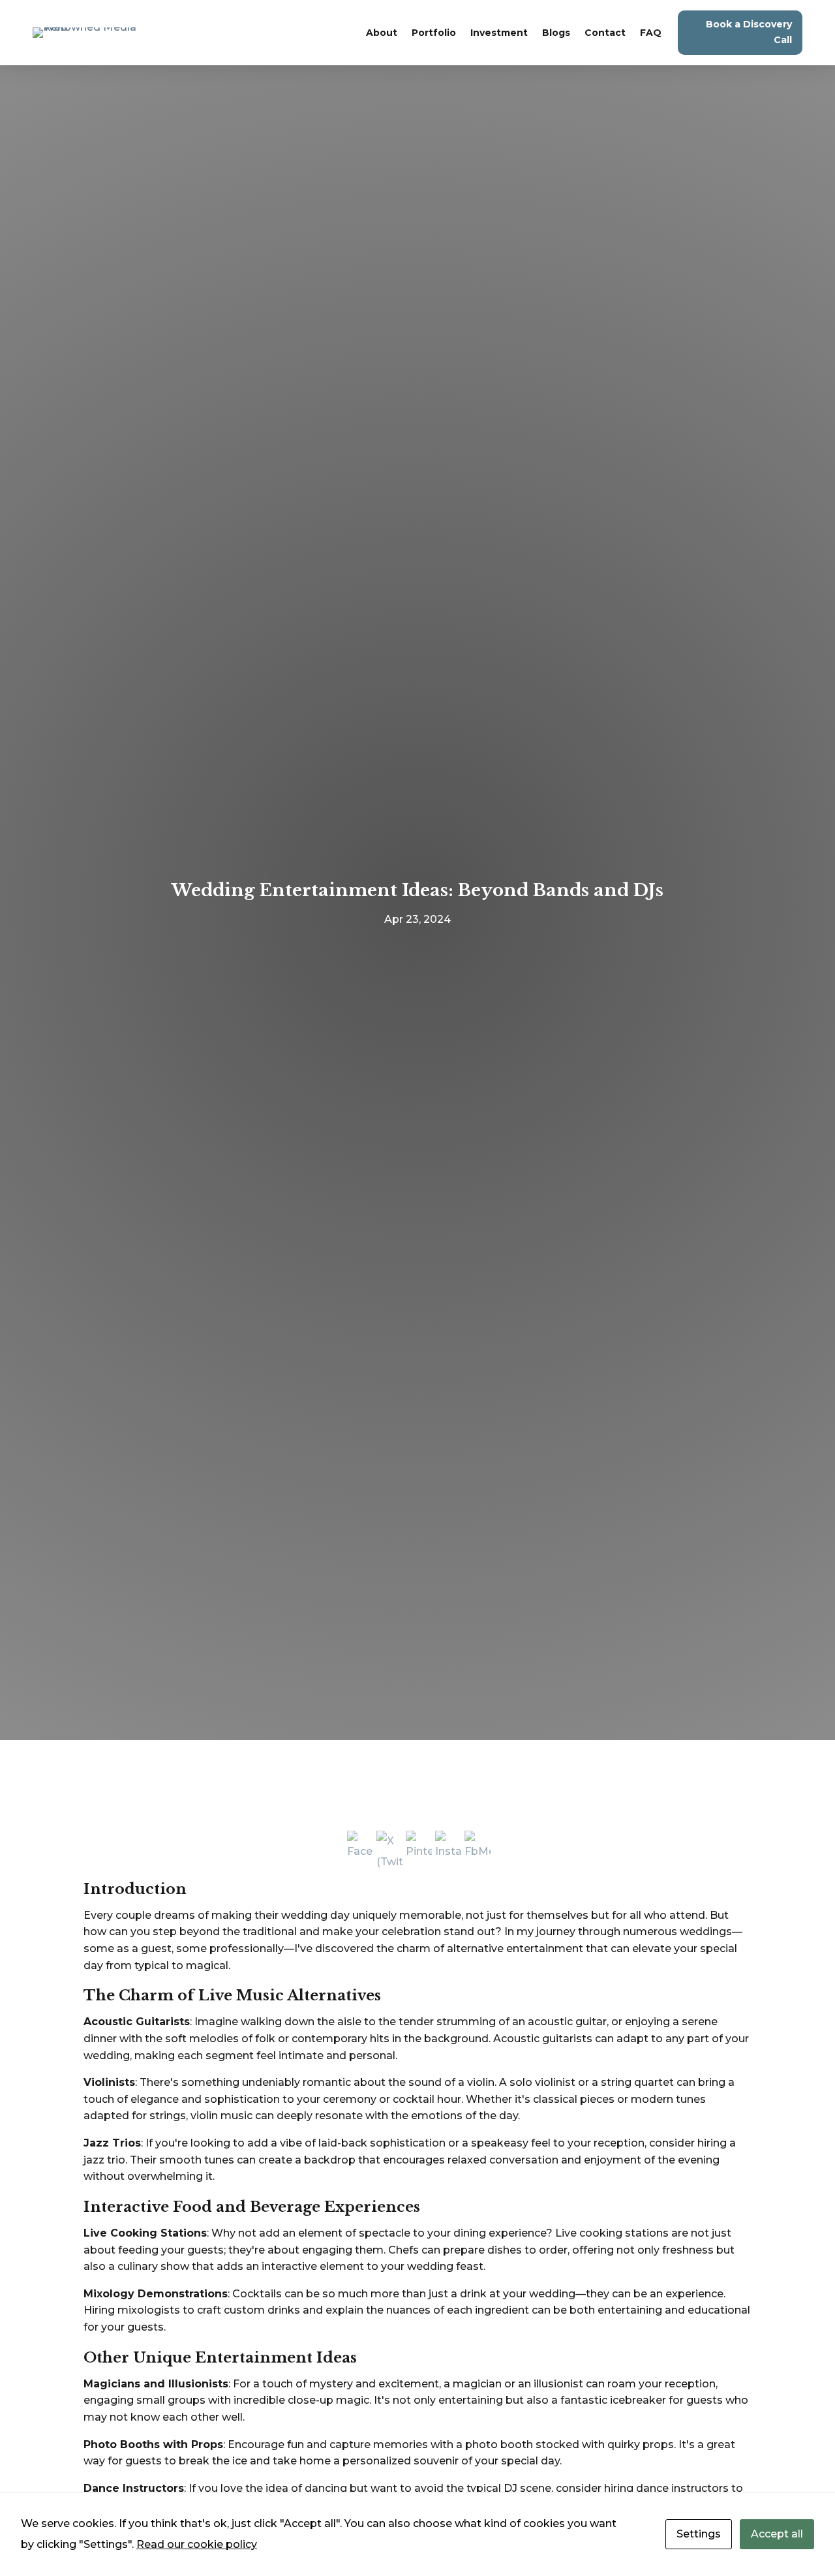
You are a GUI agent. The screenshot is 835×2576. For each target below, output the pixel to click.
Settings (699, 2534)
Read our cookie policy (197, 2544)
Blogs (556, 33)
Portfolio (434, 33)
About (382, 33)
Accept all (777, 2534)
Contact (605, 33)
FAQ (651, 33)
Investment (499, 33)
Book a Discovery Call (749, 32)
